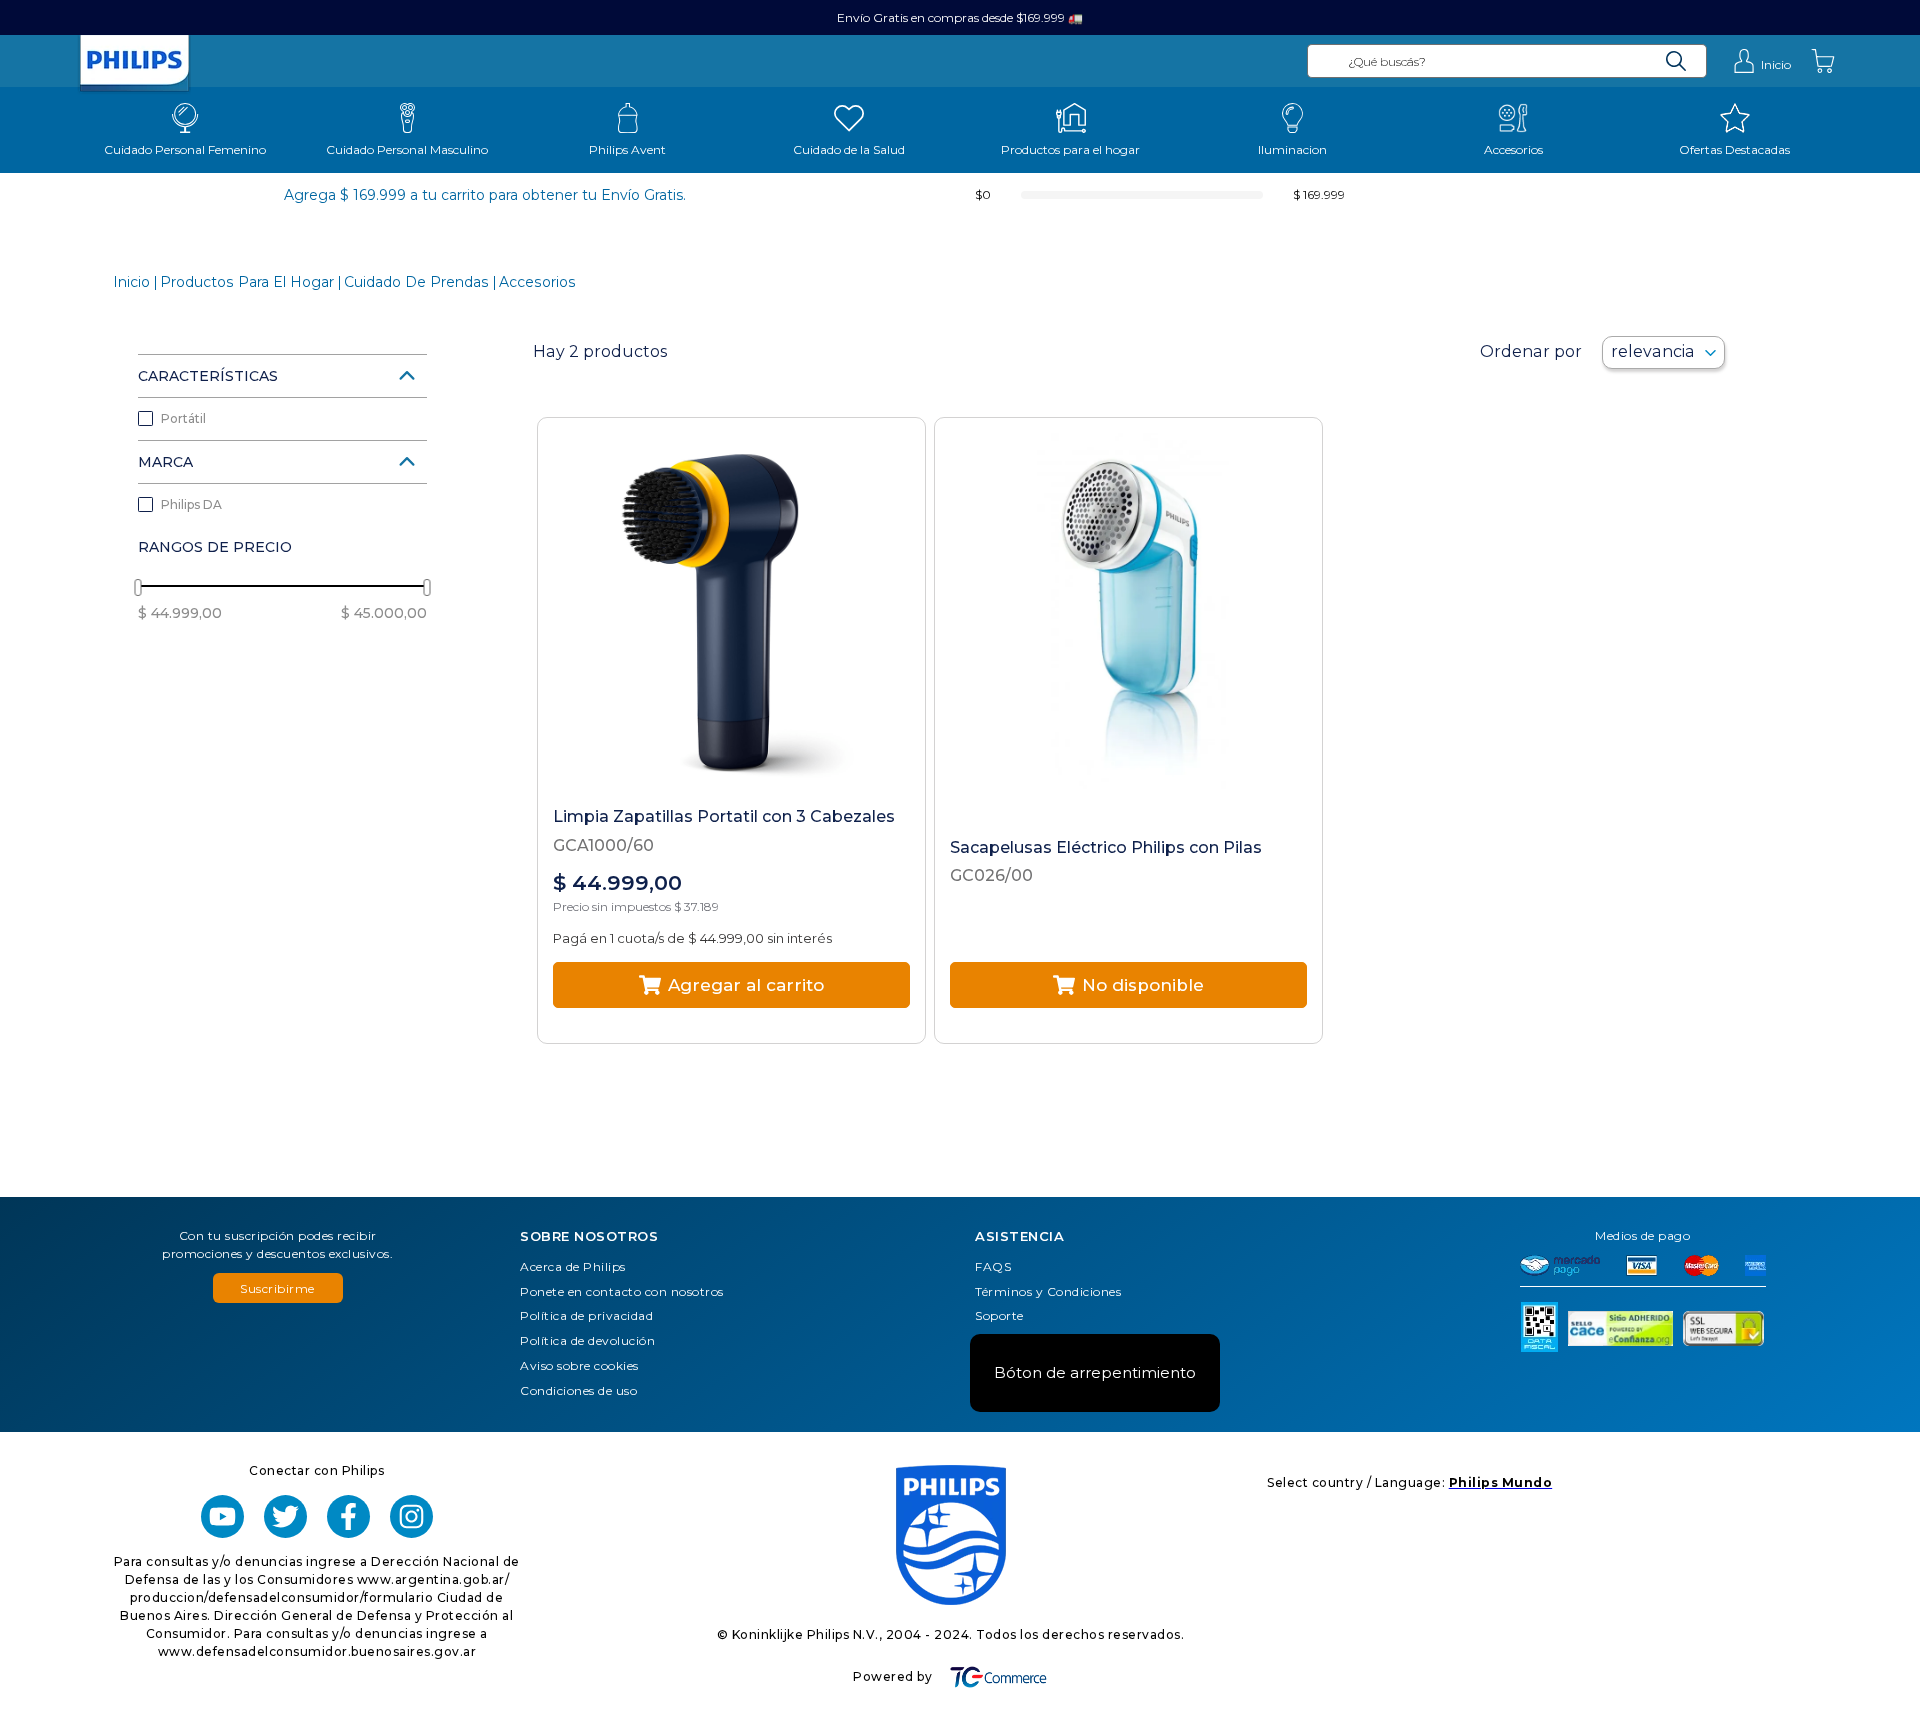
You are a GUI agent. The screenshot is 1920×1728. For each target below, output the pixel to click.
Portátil (183, 418)
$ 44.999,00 (180, 613)
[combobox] (1507, 61)
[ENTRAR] (1761, 61)
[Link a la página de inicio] (131, 283)
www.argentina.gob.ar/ (433, 1579)
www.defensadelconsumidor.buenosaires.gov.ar (317, 1651)
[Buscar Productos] (1676, 61)
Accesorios (537, 283)
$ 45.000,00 (384, 613)
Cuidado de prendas (416, 283)
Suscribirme (277, 1288)
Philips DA (191, 504)
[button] (282, 376)
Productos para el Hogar (247, 283)
